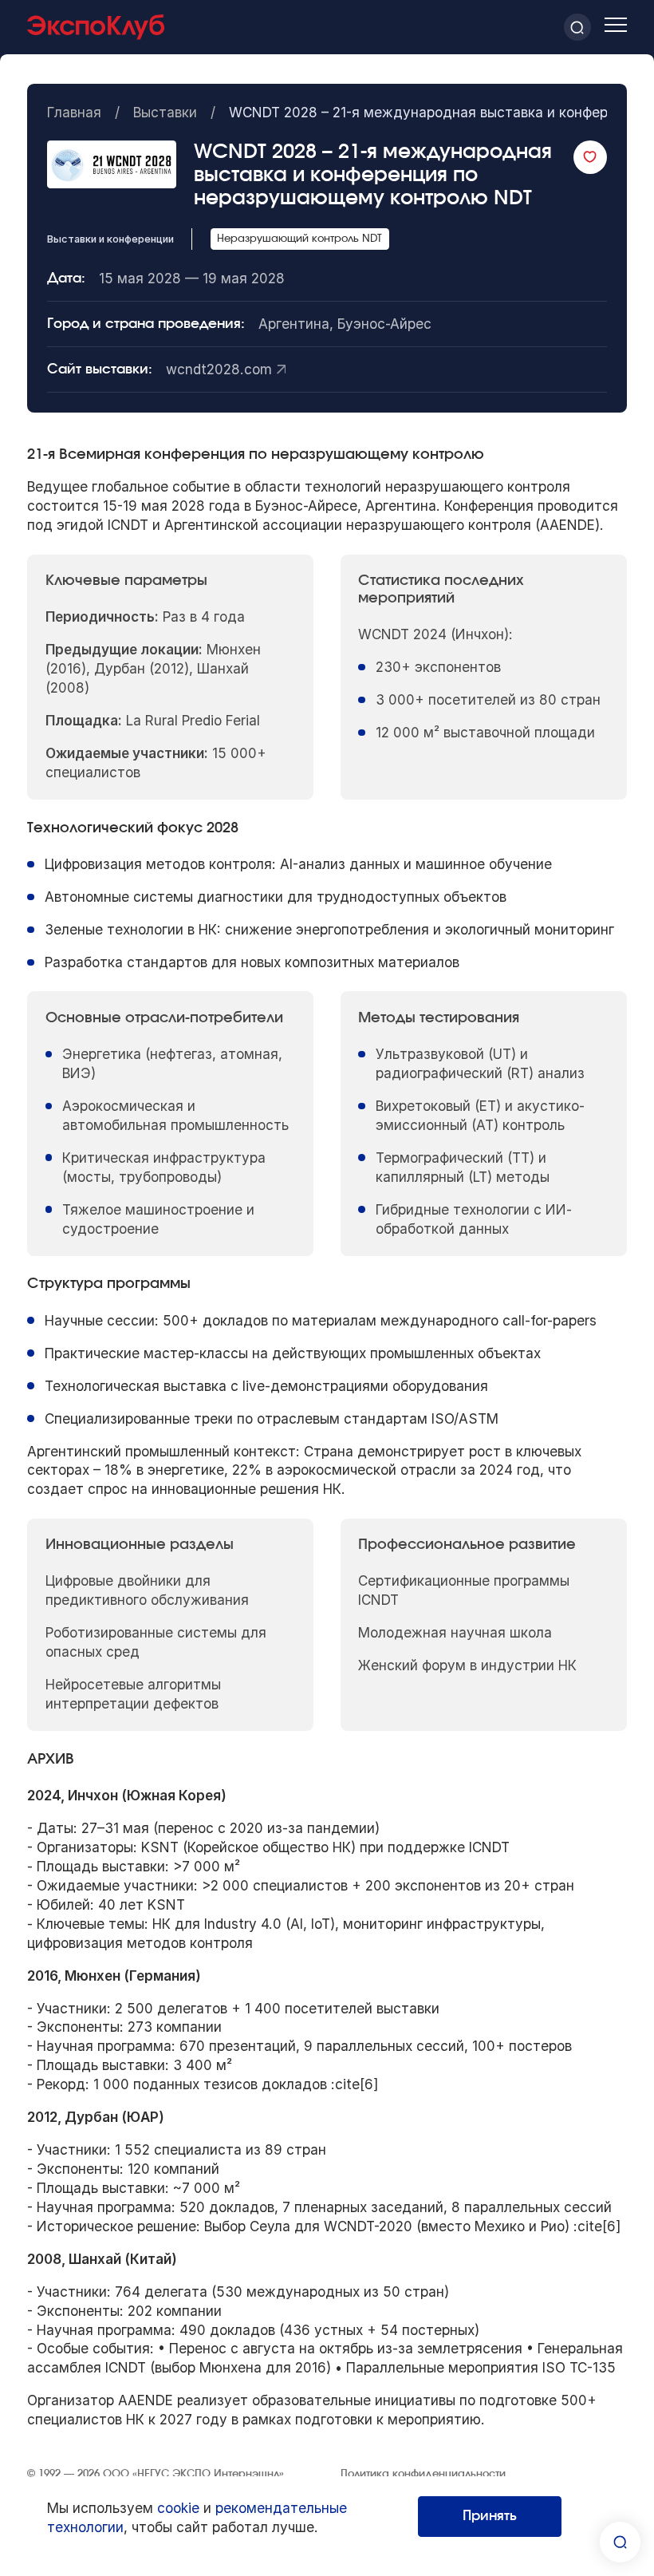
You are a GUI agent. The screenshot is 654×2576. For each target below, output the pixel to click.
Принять (490, 2516)
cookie (178, 2508)
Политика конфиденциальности (423, 2474)
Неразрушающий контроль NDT (299, 239)
